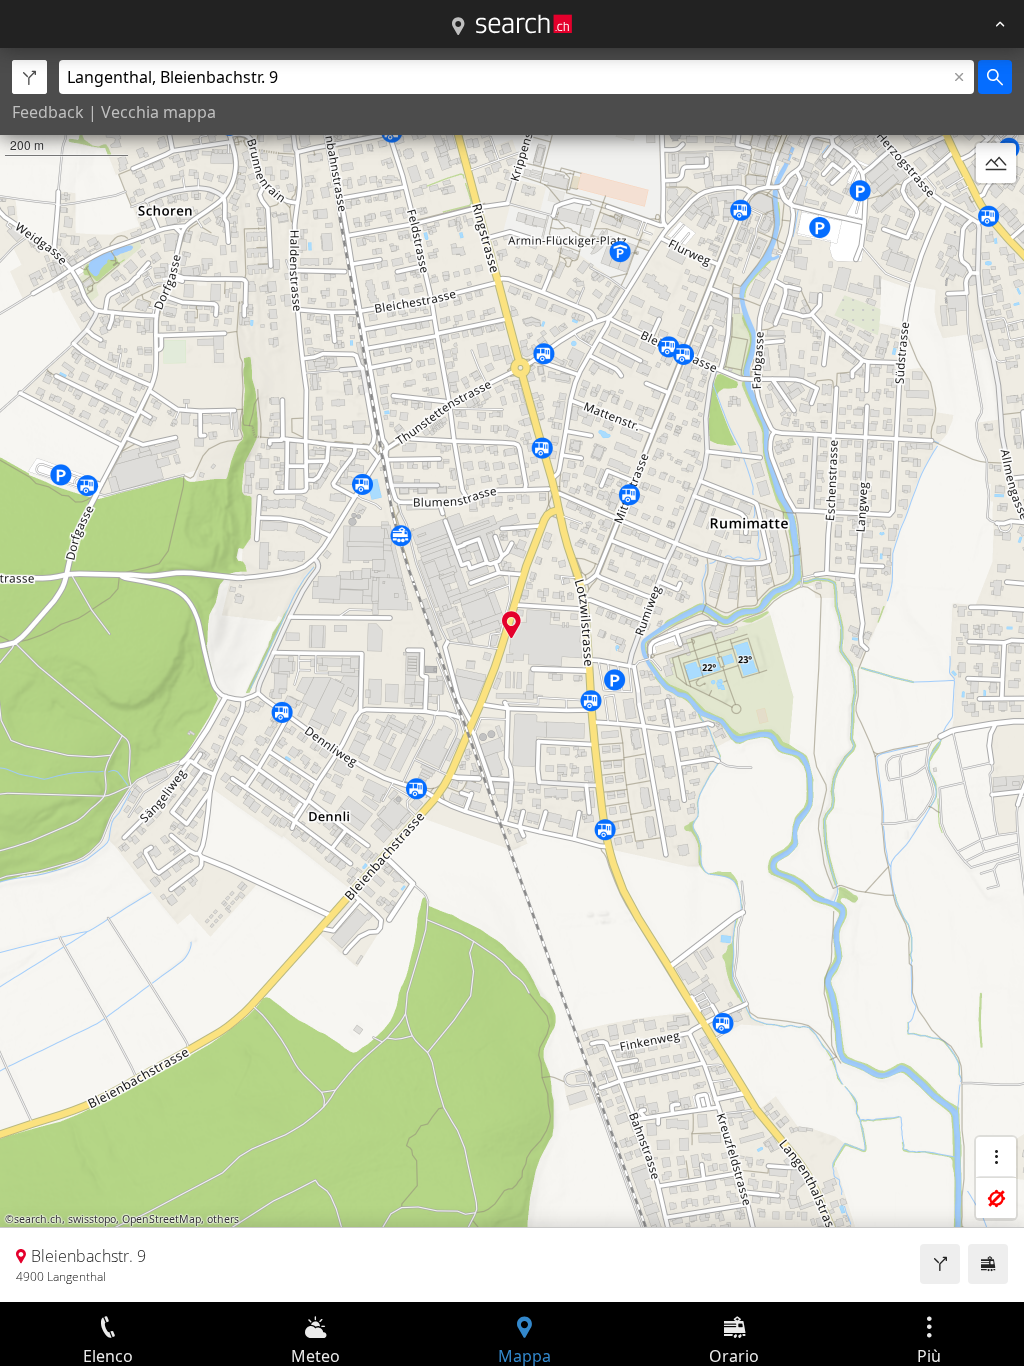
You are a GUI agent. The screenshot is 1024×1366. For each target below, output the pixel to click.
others (223, 1219)
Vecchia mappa (158, 112)
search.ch (38, 1219)
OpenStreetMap (161, 1219)
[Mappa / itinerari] (458, 27)
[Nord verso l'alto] (996, 211)
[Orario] (988, 1264)
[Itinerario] (940, 1264)
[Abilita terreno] (996, 163)
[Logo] (524, 24)
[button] (511, 624)
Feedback (48, 112)
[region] (512, 675)
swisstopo (92, 1219)
